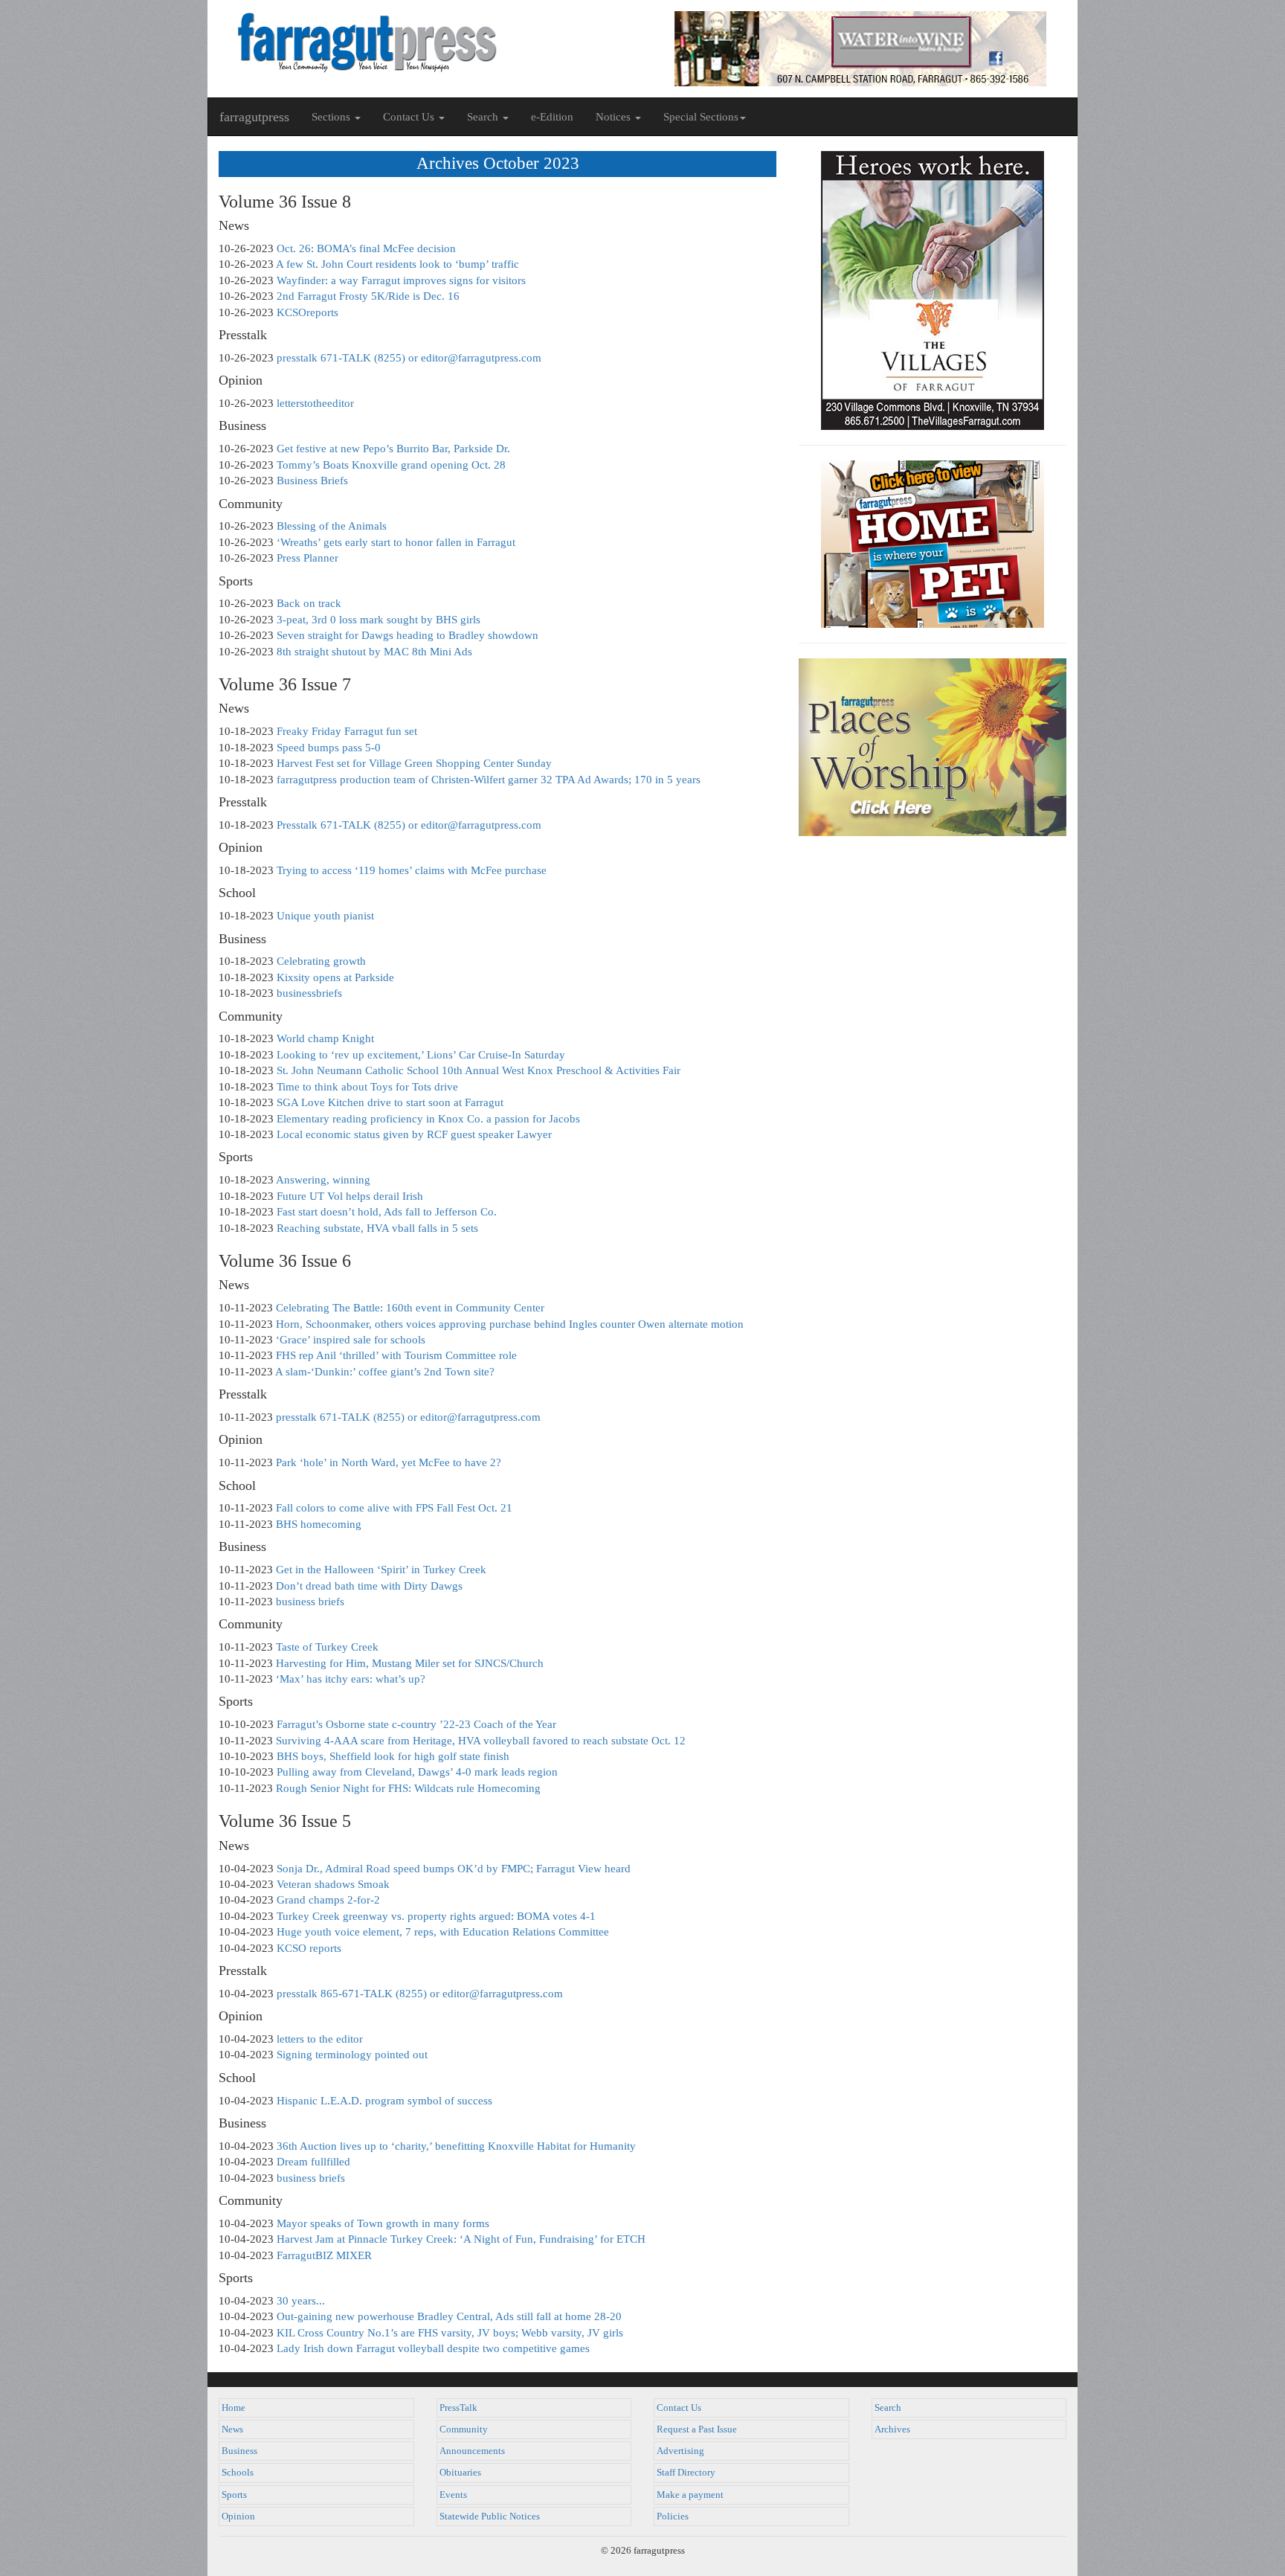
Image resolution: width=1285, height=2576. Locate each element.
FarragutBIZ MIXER (324, 2255)
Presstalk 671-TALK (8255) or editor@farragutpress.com (409, 825)
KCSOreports (307, 312)
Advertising (680, 2451)
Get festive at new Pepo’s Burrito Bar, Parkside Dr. (393, 449)
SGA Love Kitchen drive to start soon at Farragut (390, 1102)
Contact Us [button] (410, 117)
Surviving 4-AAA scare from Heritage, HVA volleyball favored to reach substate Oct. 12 (481, 1741)
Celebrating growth (321, 961)
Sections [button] (332, 117)
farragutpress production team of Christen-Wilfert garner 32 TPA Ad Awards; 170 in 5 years (489, 780)
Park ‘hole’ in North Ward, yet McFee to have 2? (389, 1462)
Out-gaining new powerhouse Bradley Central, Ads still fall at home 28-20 (449, 2316)
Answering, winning (323, 1180)
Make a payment (690, 2495)
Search (888, 2408)
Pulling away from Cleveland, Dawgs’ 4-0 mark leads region (417, 1772)
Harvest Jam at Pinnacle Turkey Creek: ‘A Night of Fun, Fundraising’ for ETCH (461, 2239)
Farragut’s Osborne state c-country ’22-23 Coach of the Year (416, 1724)
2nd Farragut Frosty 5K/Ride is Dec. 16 (368, 296)
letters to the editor (320, 2039)
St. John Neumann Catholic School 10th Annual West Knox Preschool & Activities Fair (479, 1070)
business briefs (310, 1602)
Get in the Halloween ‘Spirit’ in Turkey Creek (381, 1570)
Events (453, 2495)
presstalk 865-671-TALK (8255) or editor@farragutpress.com (420, 1994)
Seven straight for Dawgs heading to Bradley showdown (408, 635)
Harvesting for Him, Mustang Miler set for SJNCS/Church (410, 1663)
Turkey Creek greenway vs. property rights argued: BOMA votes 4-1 (436, 1916)
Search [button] (484, 117)
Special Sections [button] (701, 117)
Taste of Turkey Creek (327, 1647)
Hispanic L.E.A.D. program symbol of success (384, 2101)
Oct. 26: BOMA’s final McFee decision (366, 248)
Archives (892, 2429)
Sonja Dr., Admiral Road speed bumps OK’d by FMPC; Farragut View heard (454, 1869)
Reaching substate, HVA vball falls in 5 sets (377, 1228)
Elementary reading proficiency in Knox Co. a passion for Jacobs (428, 1119)
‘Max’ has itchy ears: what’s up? (351, 1679)
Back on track (309, 603)
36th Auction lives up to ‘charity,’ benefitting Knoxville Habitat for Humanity (456, 2146)
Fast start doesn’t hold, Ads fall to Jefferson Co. (387, 1212)
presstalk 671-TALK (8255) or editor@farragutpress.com (409, 358)
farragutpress (254, 117)
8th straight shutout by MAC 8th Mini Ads (374, 652)
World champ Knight (325, 1038)
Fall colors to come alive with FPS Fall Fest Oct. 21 (394, 1508)
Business (239, 2451)
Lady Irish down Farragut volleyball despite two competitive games (433, 2348)
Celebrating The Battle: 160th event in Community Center (410, 1308)
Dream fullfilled (313, 2162)
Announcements (472, 2451)
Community (464, 2429)
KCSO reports (309, 1948)
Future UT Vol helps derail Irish (350, 1196)
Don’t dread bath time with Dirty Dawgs (369, 1586)
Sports (234, 2495)
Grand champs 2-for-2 (328, 1900)
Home (234, 2408)
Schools (238, 2473)
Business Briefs (312, 481)
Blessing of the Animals (332, 526)
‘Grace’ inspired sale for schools (351, 1340)
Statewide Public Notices (490, 2516)
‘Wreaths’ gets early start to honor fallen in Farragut (396, 542)
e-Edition (552, 117)
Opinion (238, 2516)
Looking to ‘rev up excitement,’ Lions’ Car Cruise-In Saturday (421, 1055)
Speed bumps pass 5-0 (329, 748)
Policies (673, 2516)
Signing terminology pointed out (352, 2055)
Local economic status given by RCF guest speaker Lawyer (414, 1134)
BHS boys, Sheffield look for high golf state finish (393, 1756)
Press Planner (307, 558)
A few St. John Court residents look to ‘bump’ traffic (397, 264)
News (232, 2429)
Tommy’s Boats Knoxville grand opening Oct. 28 (391, 465)
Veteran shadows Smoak (333, 1884)
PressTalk (458, 2408)
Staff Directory (686, 2473)
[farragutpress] (425, 42)
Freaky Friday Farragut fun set (347, 731)
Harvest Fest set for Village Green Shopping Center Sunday (414, 763)
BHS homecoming (319, 1524)
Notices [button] (615, 117)
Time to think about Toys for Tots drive (367, 1087)
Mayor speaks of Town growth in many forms (383, 2223)
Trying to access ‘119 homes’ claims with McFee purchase (412, 870)
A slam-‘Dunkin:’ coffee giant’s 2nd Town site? (385, 1372)
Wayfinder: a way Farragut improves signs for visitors (401, 280)
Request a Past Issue (697, 2429)
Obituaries (460, 2473)
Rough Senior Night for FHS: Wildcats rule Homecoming (408, 1788)
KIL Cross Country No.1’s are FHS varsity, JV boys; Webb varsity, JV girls (450, 2333)
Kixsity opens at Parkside (335, 977)
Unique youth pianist (325, 916)
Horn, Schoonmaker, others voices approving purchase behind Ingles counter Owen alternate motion (510, 1324)
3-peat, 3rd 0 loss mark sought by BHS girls (379, 620)
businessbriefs (309, 993)
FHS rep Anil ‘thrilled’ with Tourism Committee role (396, 1355)
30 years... (301, 2301)
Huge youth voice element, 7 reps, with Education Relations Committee (443, 1932)
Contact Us (679, 2408)
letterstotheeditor (315, 403)
